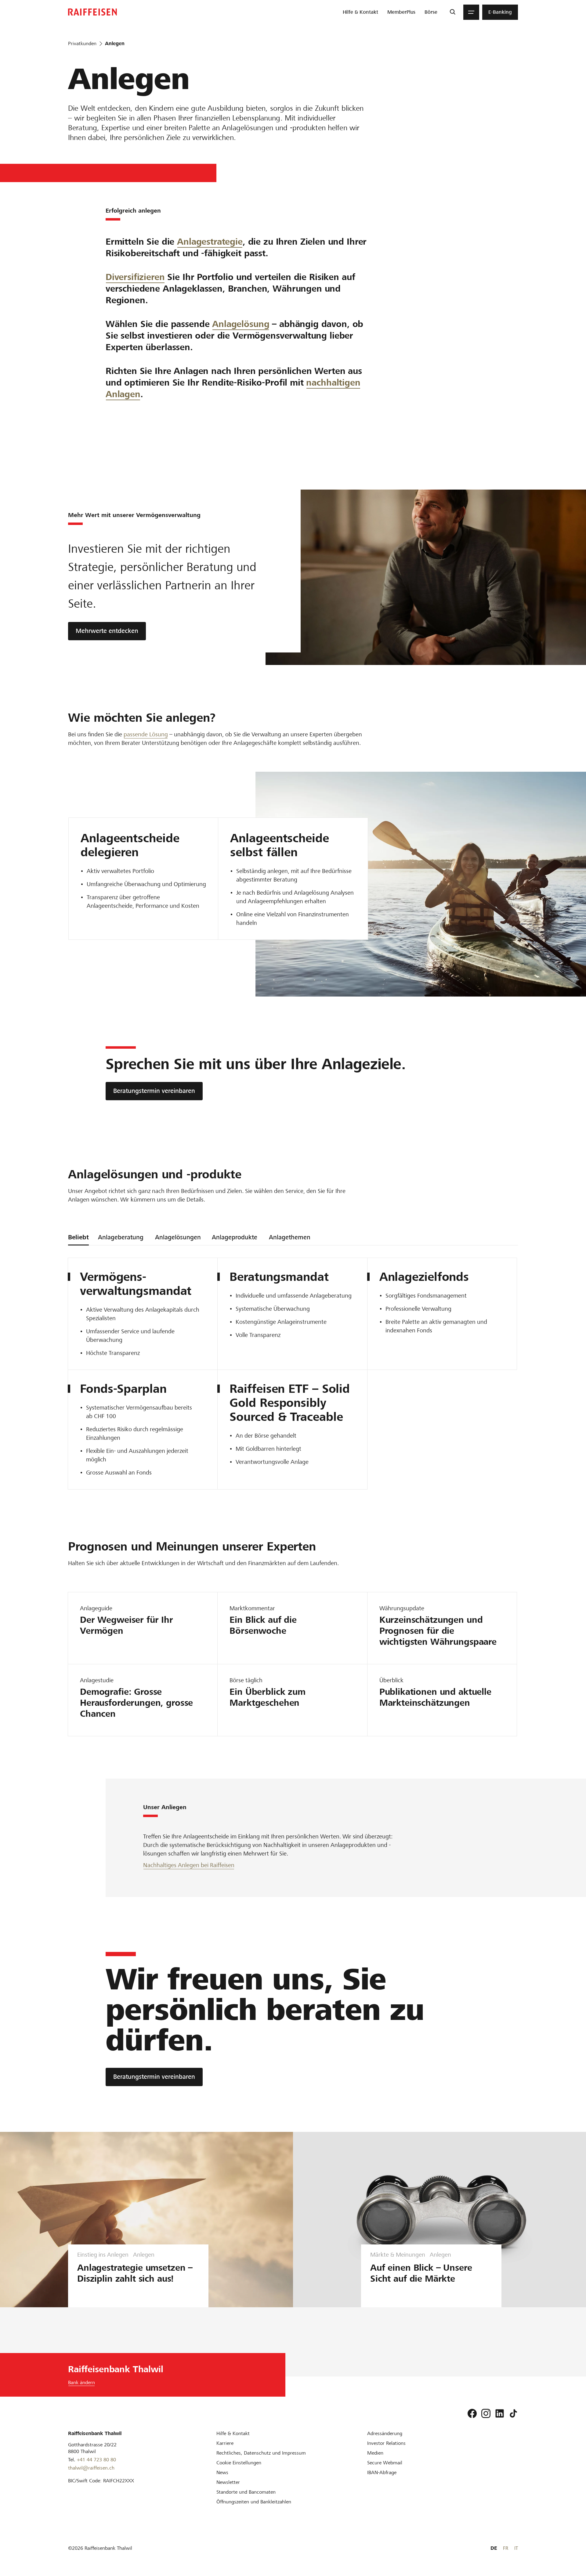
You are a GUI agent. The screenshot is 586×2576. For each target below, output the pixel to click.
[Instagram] (486, 2413)
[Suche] (452, 12)
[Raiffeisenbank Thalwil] (92, 12)
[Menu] (471, 12)
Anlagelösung (241, 324)
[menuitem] (360, 12)
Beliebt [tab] (78, 1237)
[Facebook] (472, 2413)
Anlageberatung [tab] (121, 1237)
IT (516, 2548)
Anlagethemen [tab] (290, 1237)
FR (506, 2548)
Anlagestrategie (210, 242)
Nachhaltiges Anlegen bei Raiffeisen (189, 1865)
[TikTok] (513, 2413)
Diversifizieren (135, 277)
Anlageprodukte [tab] (235, 1237)
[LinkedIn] (500, 2413)
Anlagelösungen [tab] (178, 1237)
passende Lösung (146, 734)
